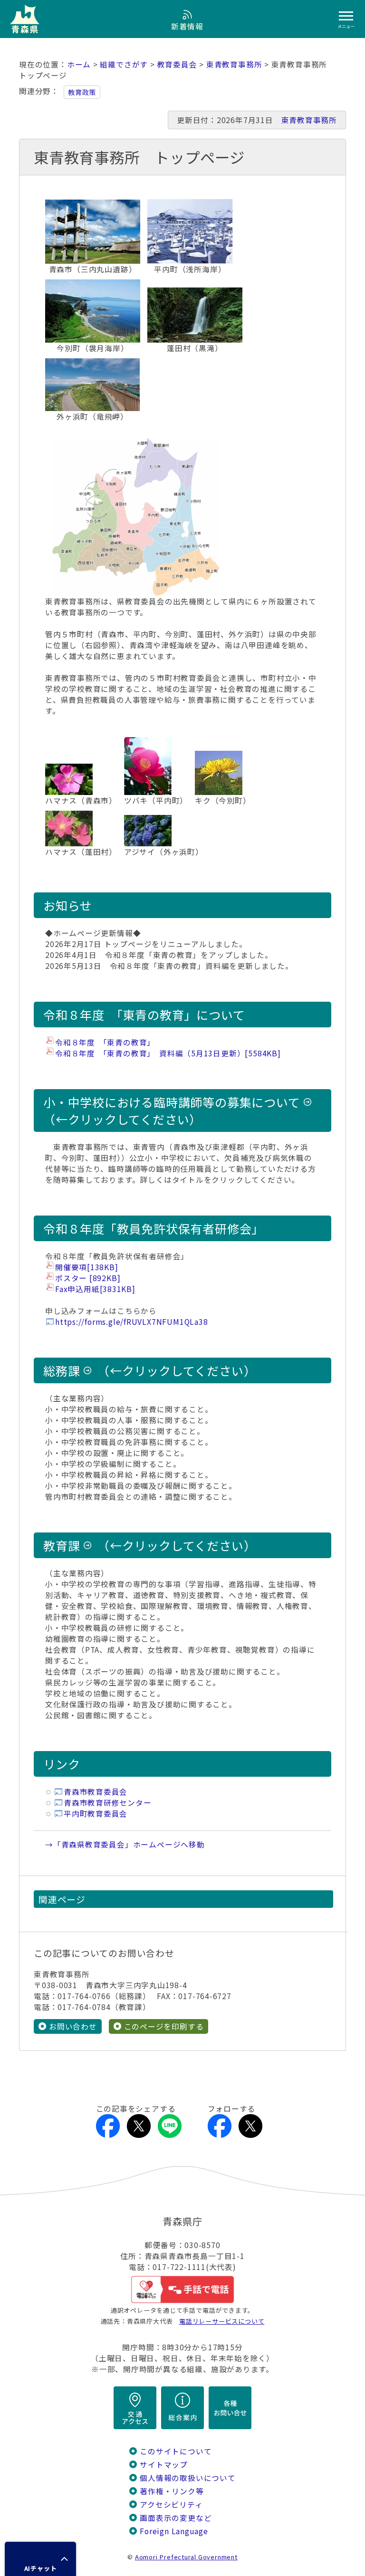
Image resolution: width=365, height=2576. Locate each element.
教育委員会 (177, 64)
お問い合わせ (73, 2026)
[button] (40, 2559)
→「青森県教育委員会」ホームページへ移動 (125, 1844)
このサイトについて (176, 2451)
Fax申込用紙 (95, 1289)
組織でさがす (124, 64)
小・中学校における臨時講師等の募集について (172, 1102)
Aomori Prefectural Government (186, 2557)
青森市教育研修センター (108, 1803)
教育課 (62, 1545)
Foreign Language (174, 2531)
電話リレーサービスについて (222, 2321)
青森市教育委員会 (96, 1792)
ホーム (79, 64)
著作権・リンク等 (172, 2491)
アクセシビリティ (171, 2504)
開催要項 (87, 1267)
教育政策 (82, 92)
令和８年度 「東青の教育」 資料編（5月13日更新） (168, 1053)
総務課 (62, 1370)
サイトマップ (164, 2465)
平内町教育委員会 (96, 1814)
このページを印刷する (164, 2026)
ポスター (88, 1278)
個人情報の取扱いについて (187, 2478)
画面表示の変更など (176, 2518)
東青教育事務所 (234, 64)
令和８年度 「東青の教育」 (105, 1042)
